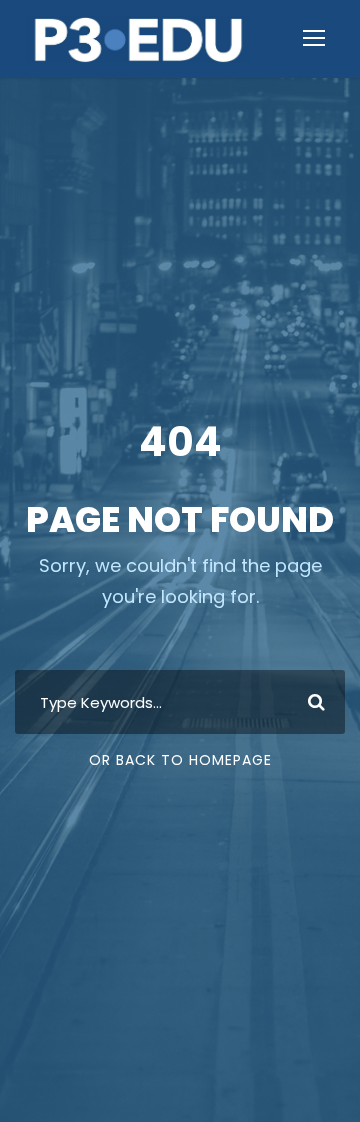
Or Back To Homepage (180, 760)
